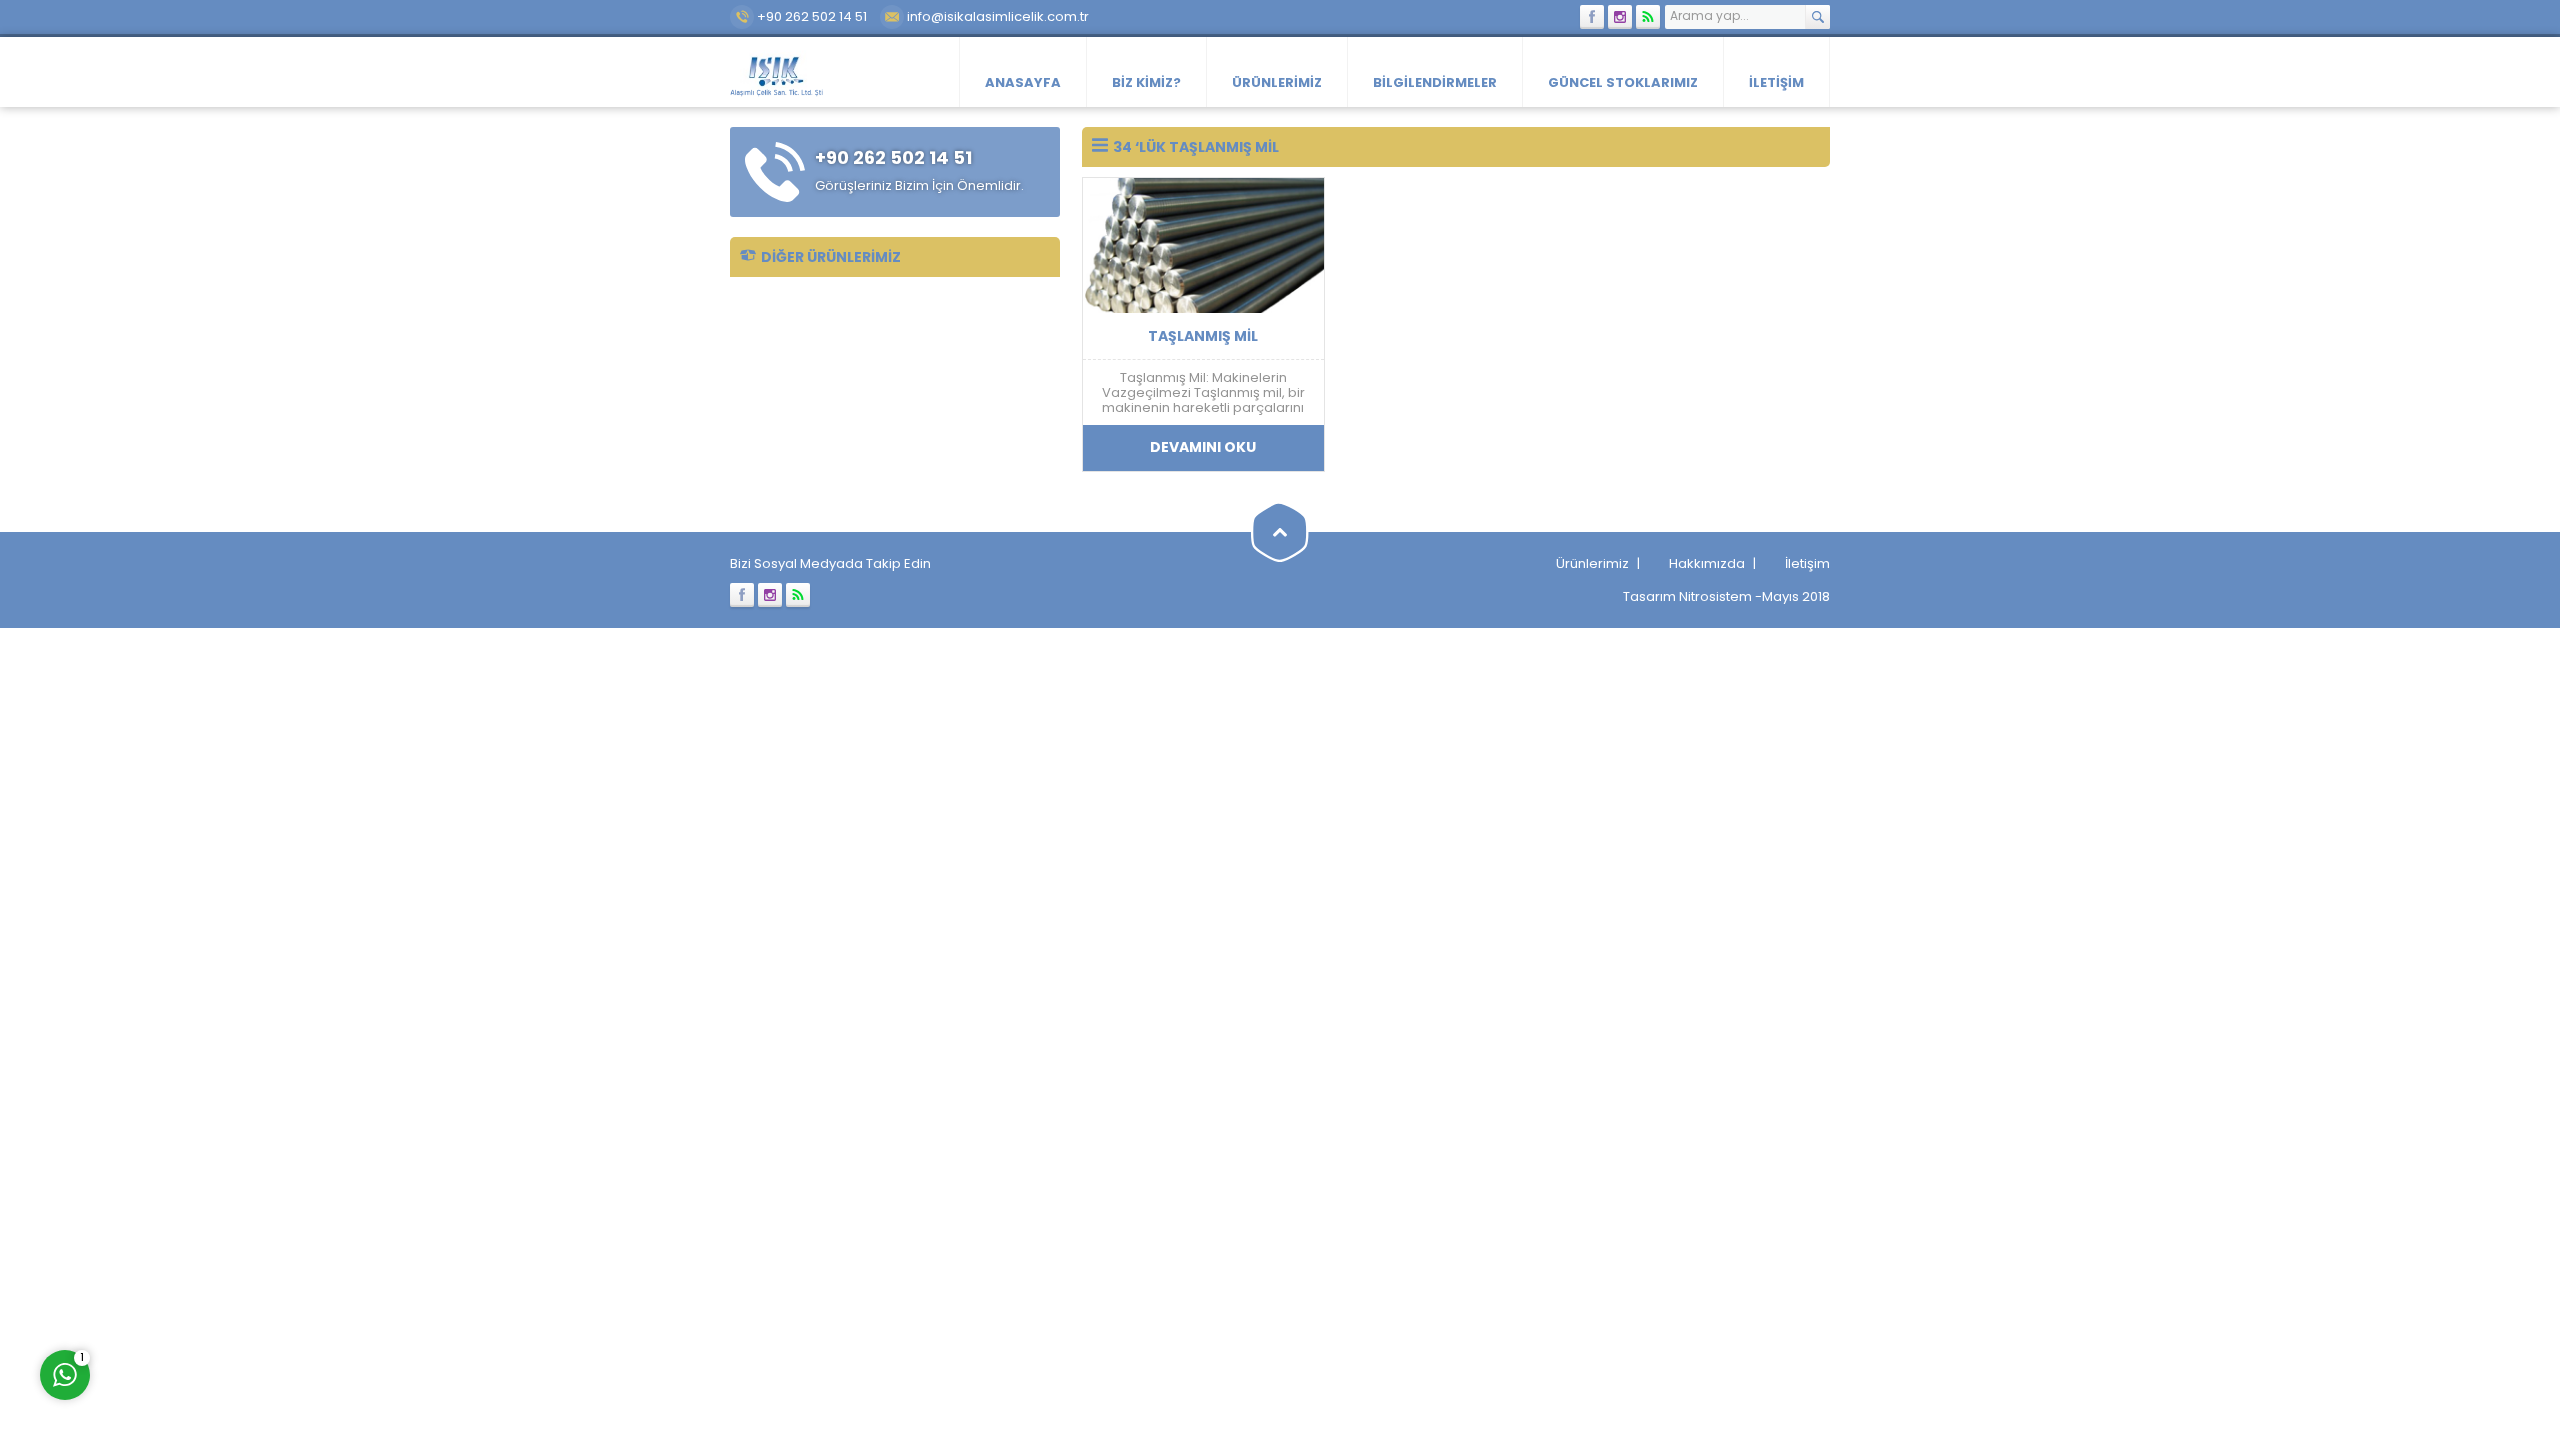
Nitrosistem (1715, 596)
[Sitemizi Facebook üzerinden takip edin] (1592, 17)
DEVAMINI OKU (1203, 447)
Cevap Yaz (190, 1291)
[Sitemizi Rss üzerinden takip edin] (1648, 17)
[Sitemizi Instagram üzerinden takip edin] (1620, 17)
